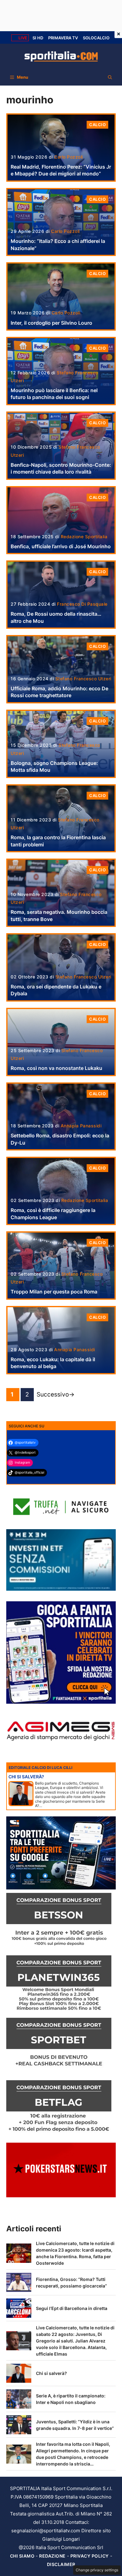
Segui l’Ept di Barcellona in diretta (72, 2308)
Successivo (56, 1394)
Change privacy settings (97, 2570)
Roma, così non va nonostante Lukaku (56, 1068)
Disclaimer (61, 2564)
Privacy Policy (90, 2556)
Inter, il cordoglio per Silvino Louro (51, 323)
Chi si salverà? (51, 2373)
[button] (110, 77)
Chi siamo (22, 2556)
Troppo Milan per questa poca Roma (54, 1292)
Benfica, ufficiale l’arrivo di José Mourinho (61, 546)
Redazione (52, 2556)
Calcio (97, 125)
